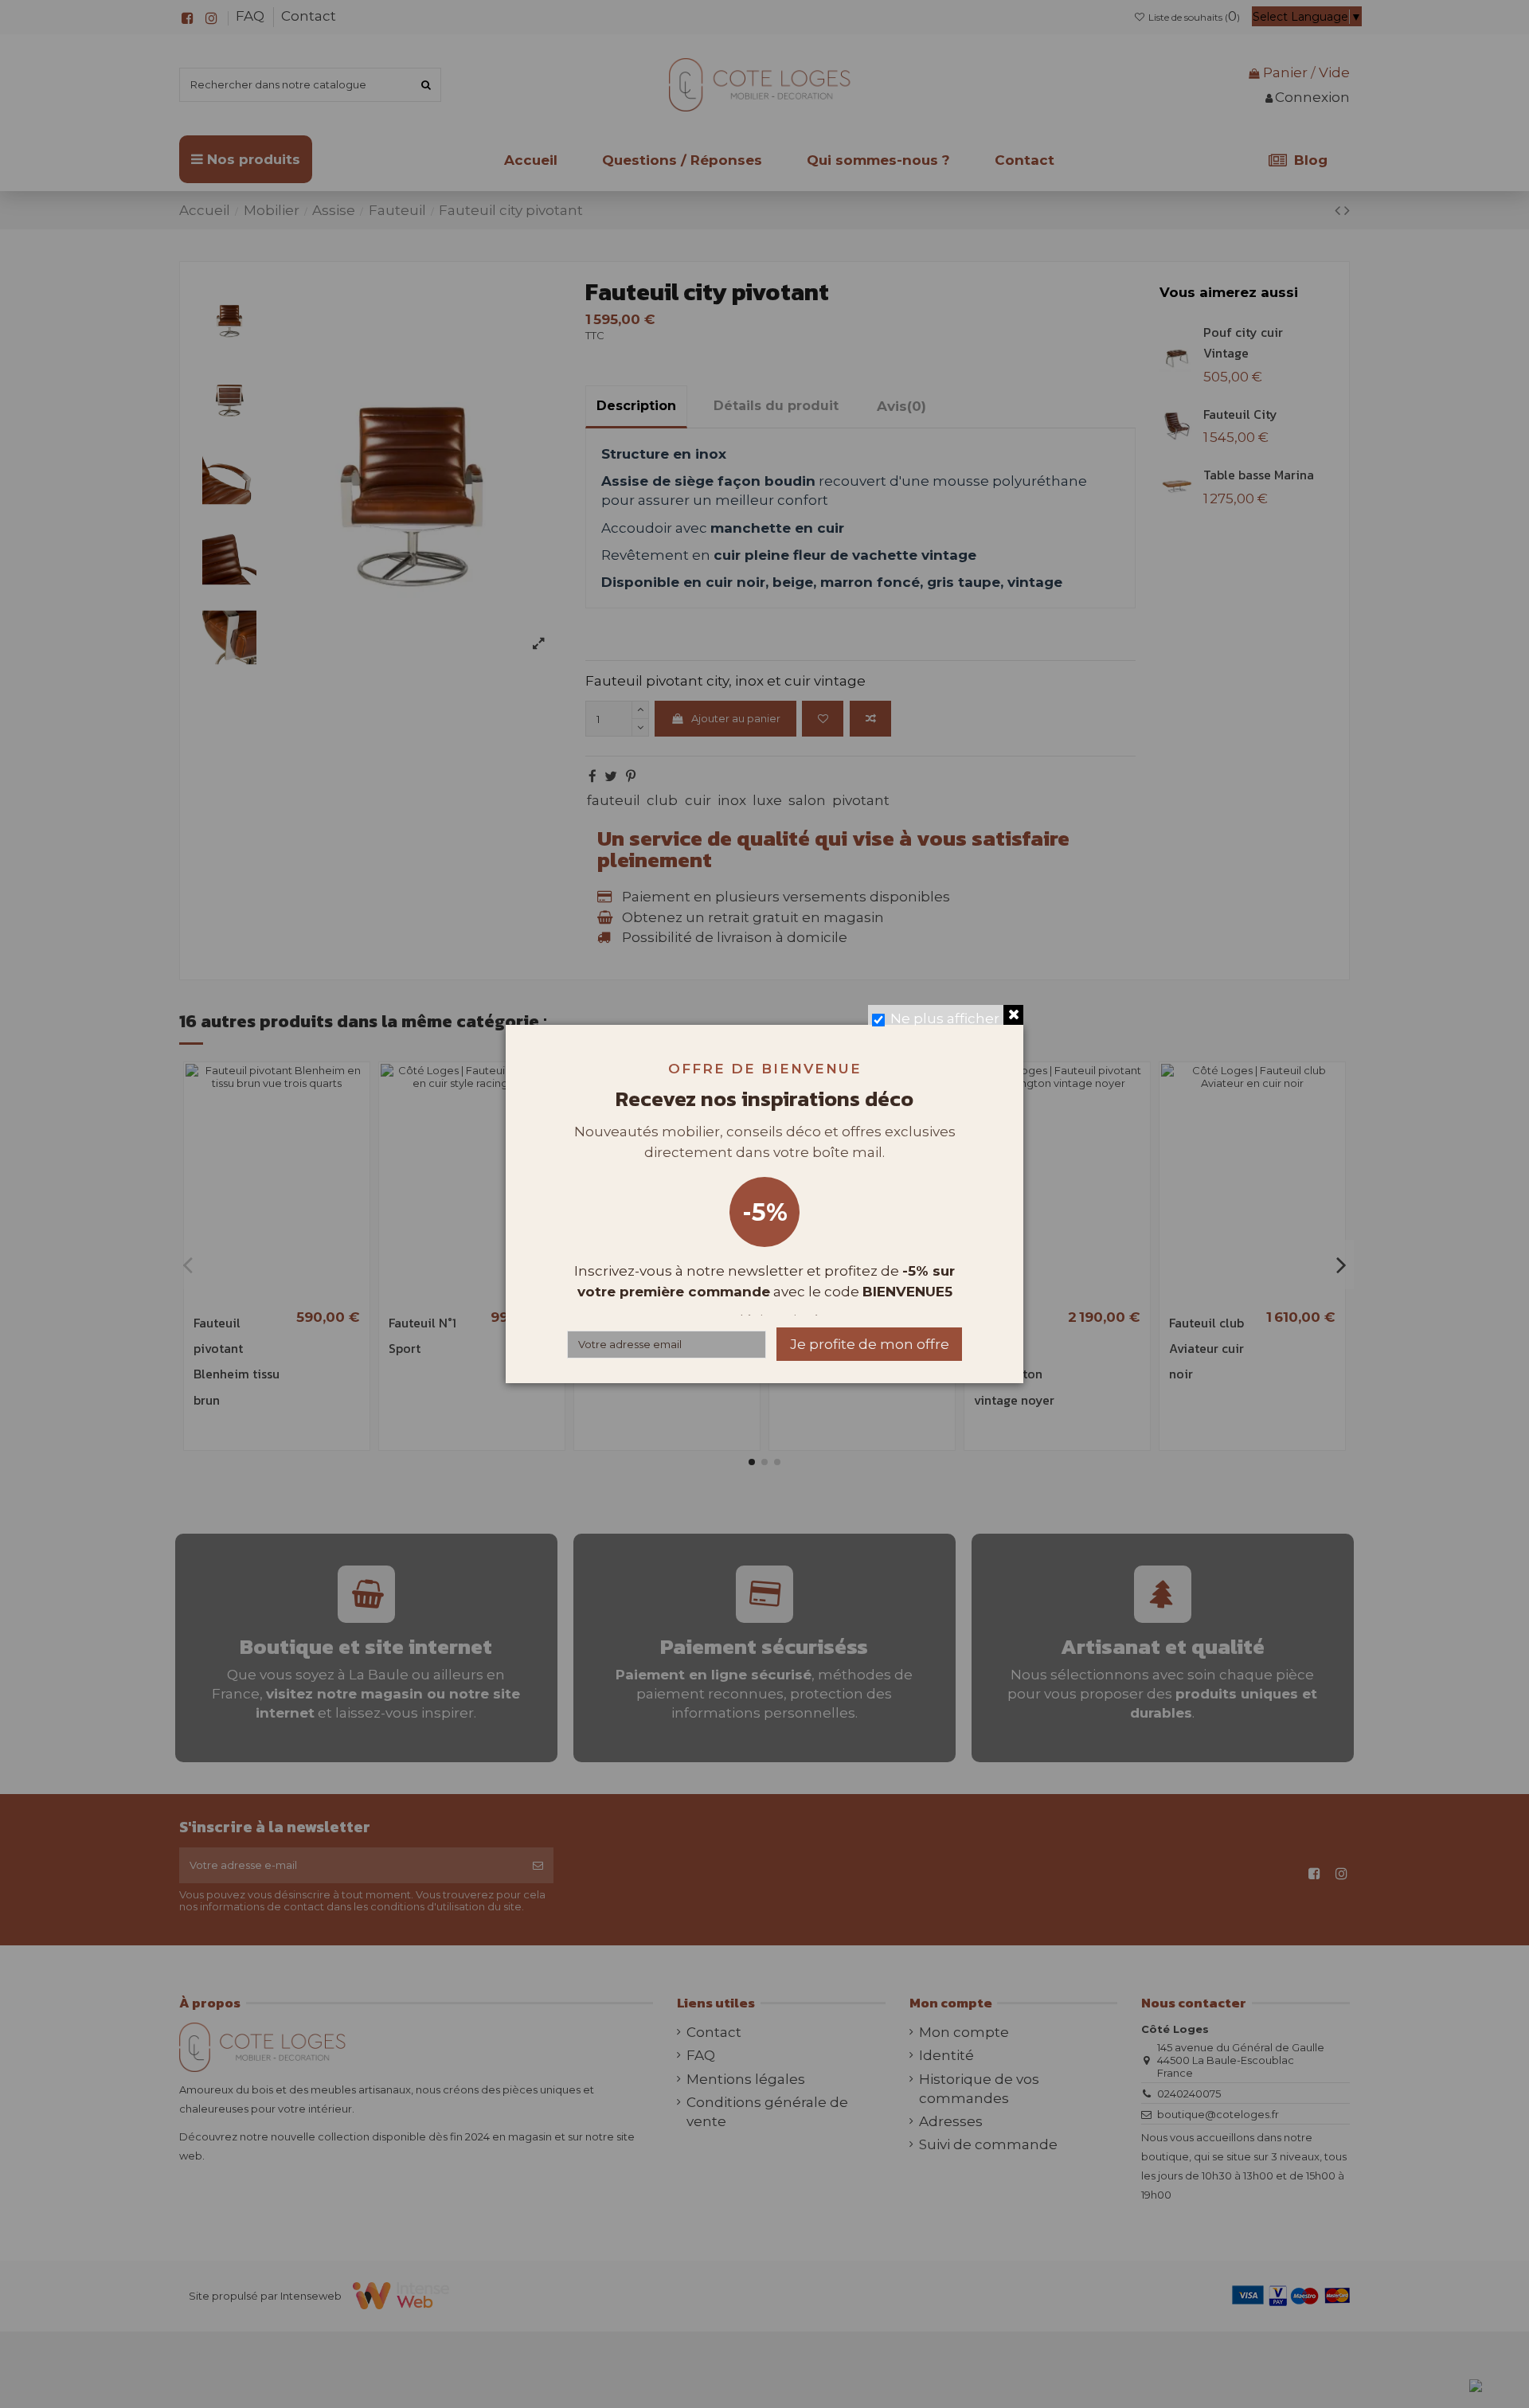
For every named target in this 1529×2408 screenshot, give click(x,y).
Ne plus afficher (945, 1018)
